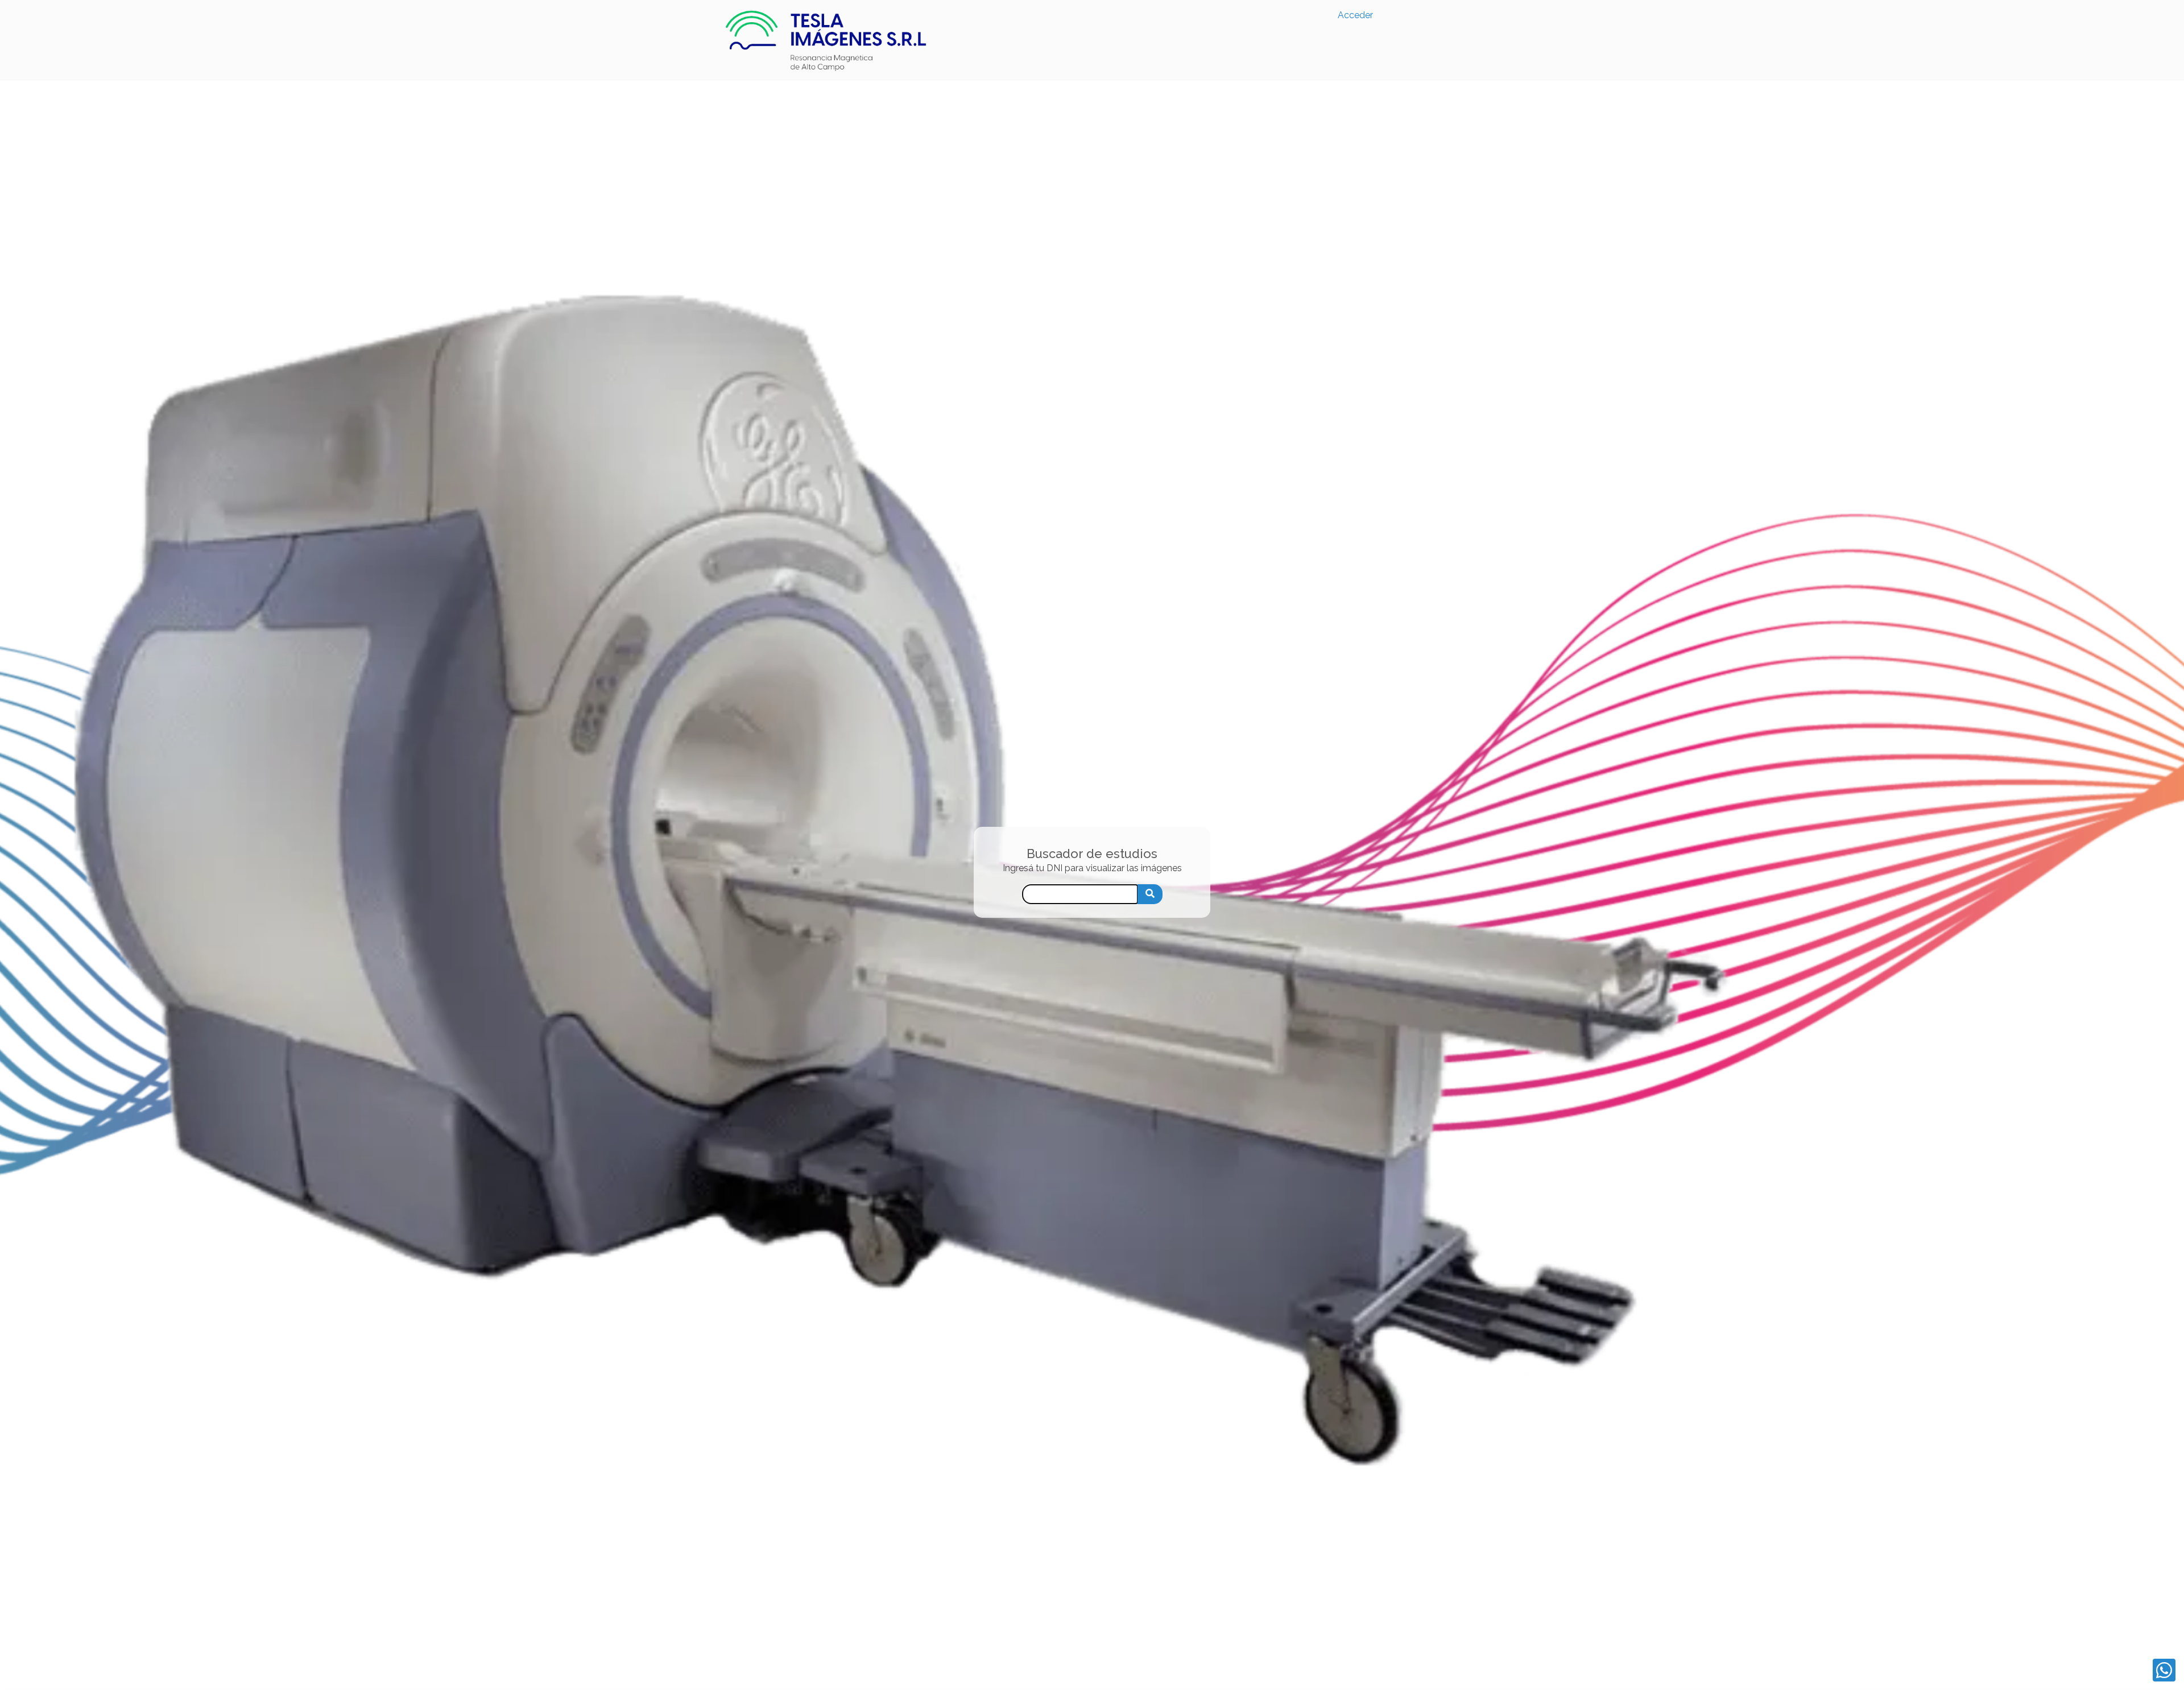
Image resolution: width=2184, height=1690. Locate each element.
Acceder (1355, 15)
